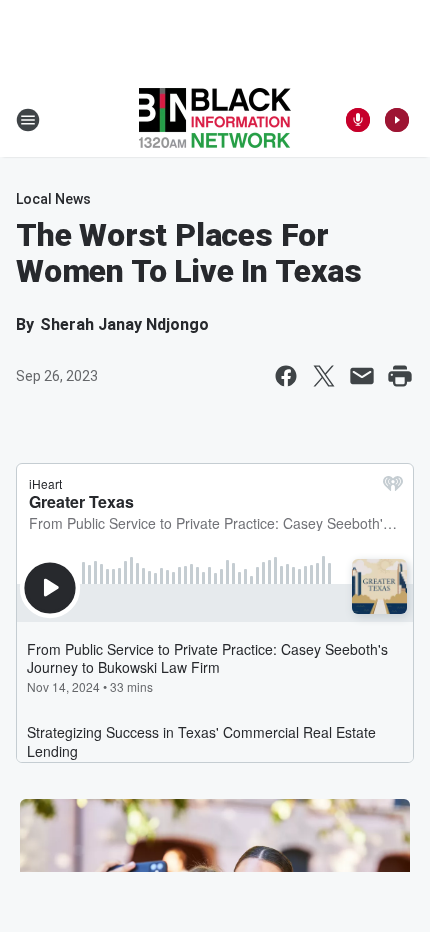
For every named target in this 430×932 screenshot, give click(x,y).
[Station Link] (215, 120)
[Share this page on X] (324, 376)
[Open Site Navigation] (28, 120)
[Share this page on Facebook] (286, 376)
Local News (53, 199)
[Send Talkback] (358, 120)
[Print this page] (400, 376)
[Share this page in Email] (362, 376)
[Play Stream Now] (397, 120)
